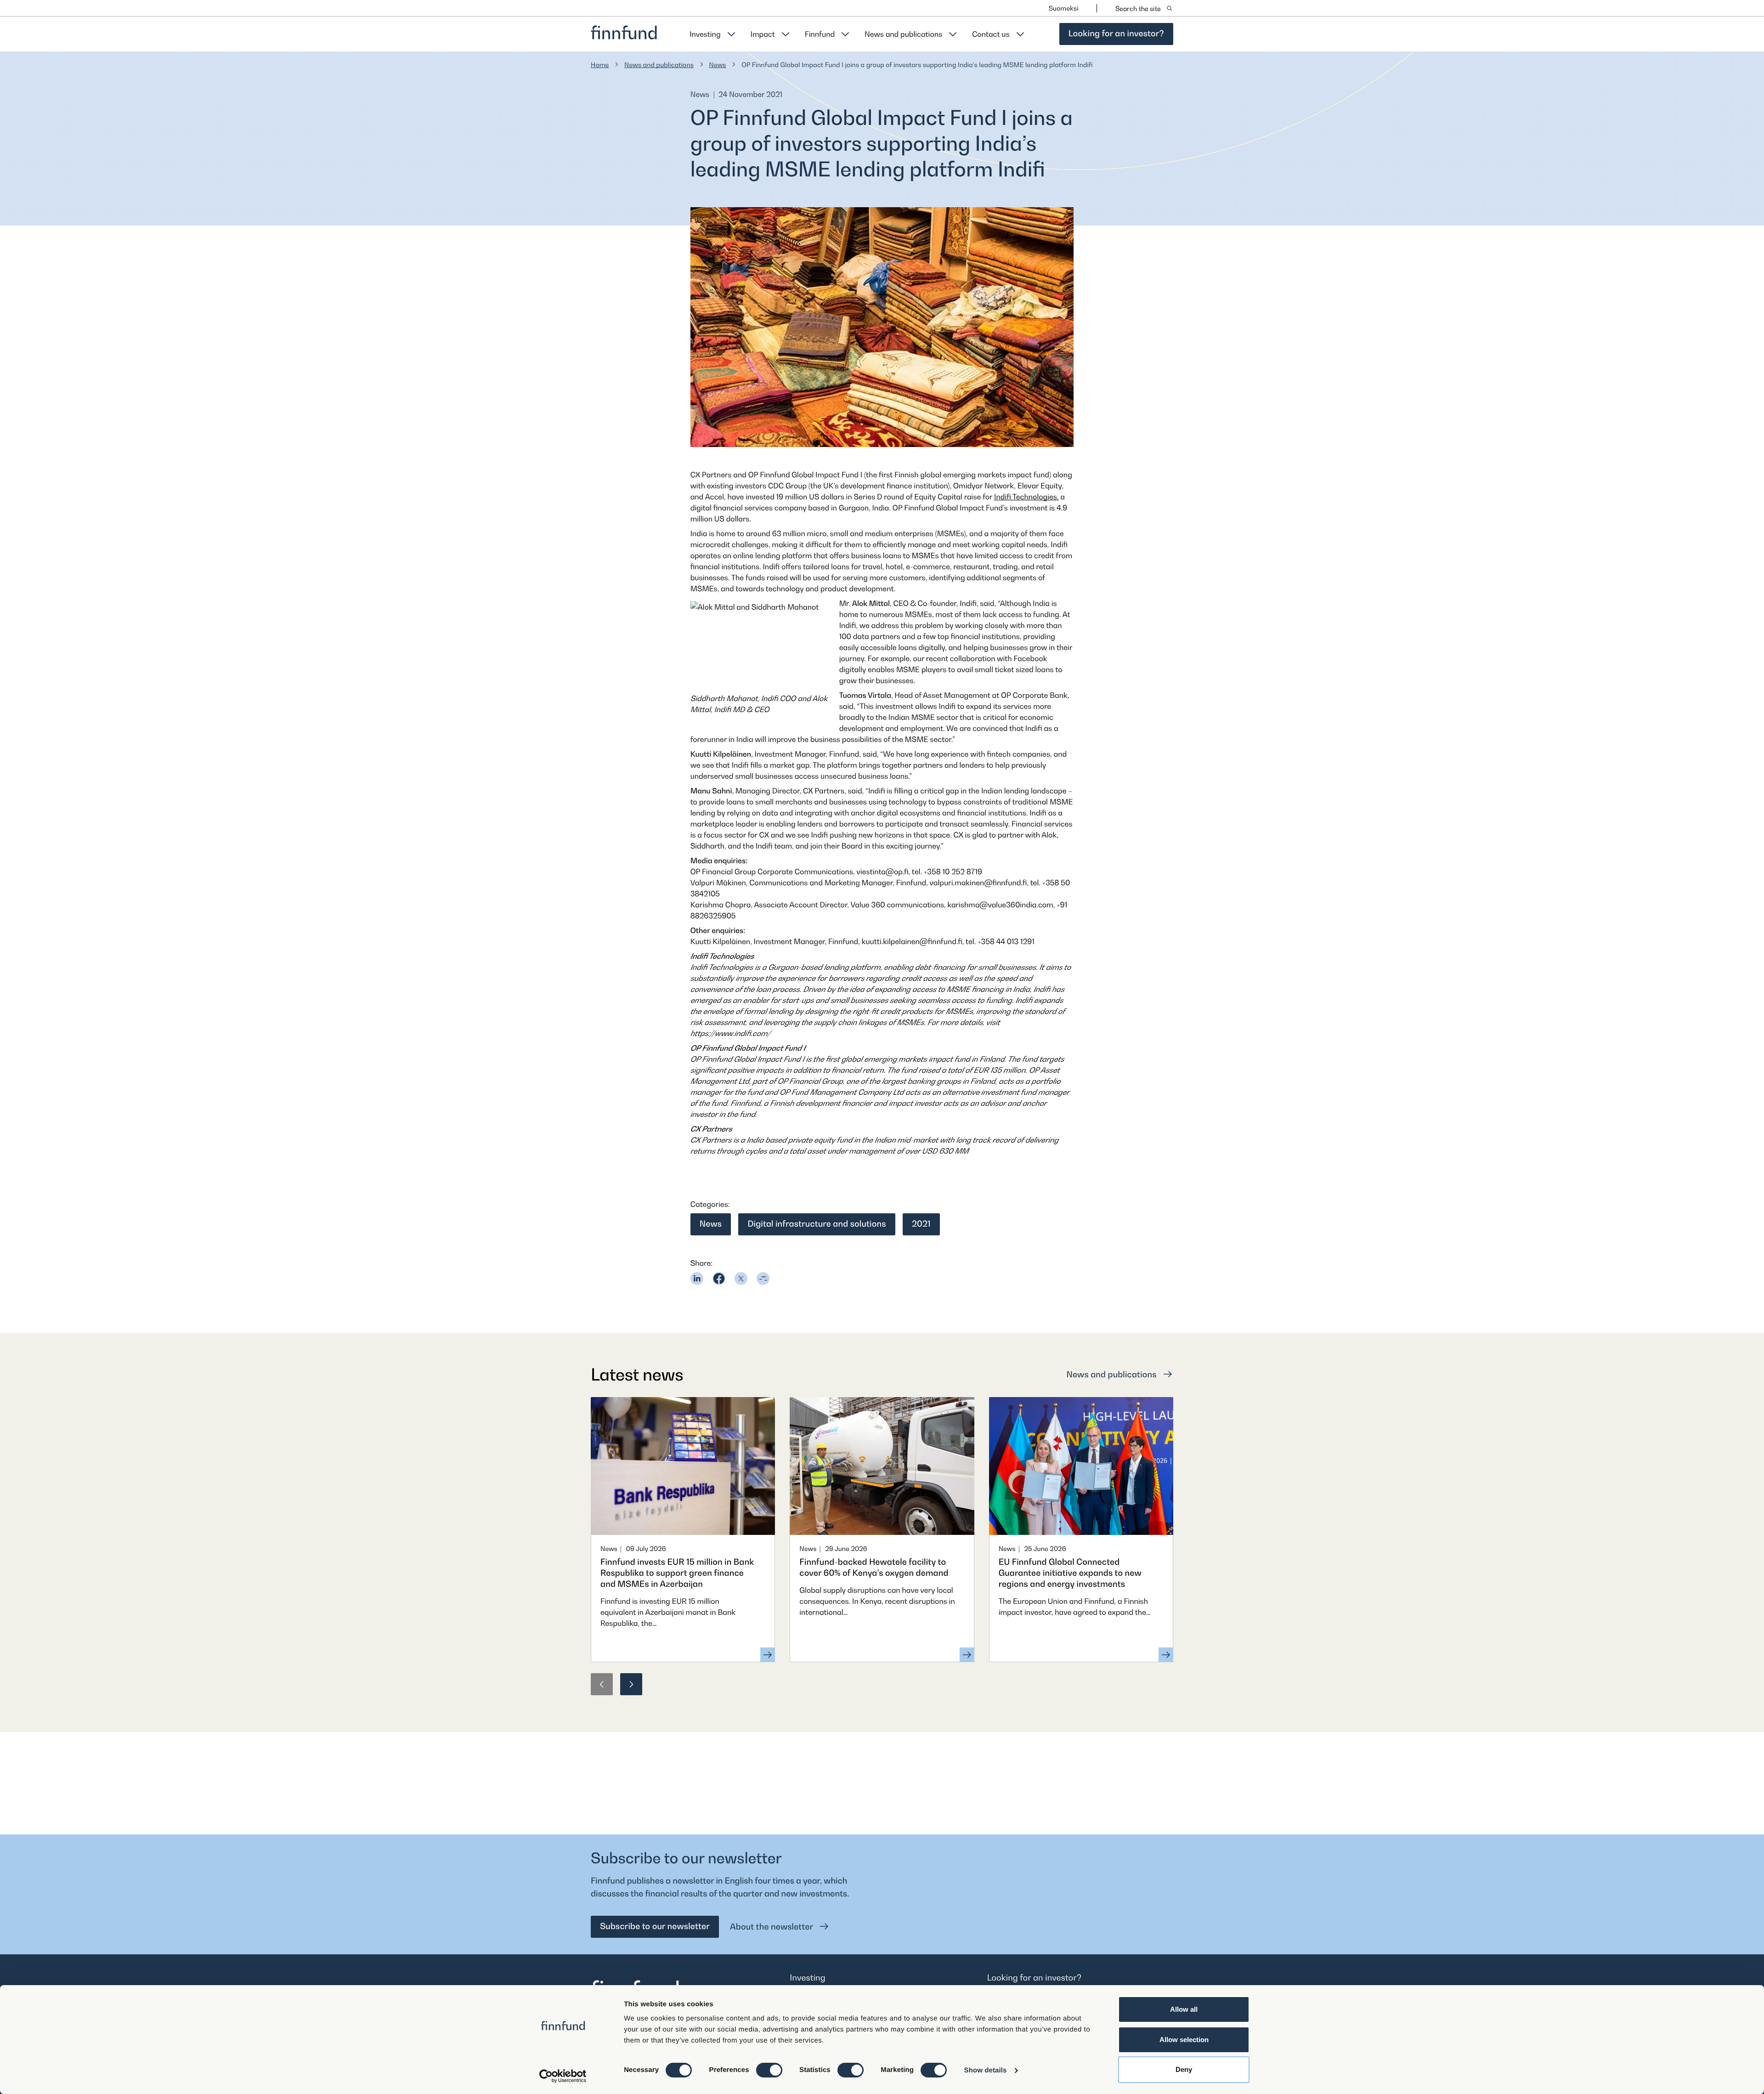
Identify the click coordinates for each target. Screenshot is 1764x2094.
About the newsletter (772, 1927)
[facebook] (719, 1279)
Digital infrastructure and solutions (817, 1224)
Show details (986, 2070)
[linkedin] (697, 1279)
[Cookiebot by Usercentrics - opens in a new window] (563, 2076)
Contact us (991, 34)
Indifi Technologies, (1026, 497)
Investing (705, 34)
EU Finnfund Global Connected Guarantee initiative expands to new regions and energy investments (1070, 1573)
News (718, 65)
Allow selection (1184, 2040)
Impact (763, 34)
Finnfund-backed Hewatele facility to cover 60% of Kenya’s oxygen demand (874, 1568)
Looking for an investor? (1116, 34)
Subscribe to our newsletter (655, 1927)
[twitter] (741, 1279)
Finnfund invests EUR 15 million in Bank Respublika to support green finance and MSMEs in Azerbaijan (677, 1573)
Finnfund (820, 34)
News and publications (903, 34)
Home (600, 65)
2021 (921, 1224)
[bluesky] (763, 1279)
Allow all (1184, 2009)
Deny (1184, 2069)
